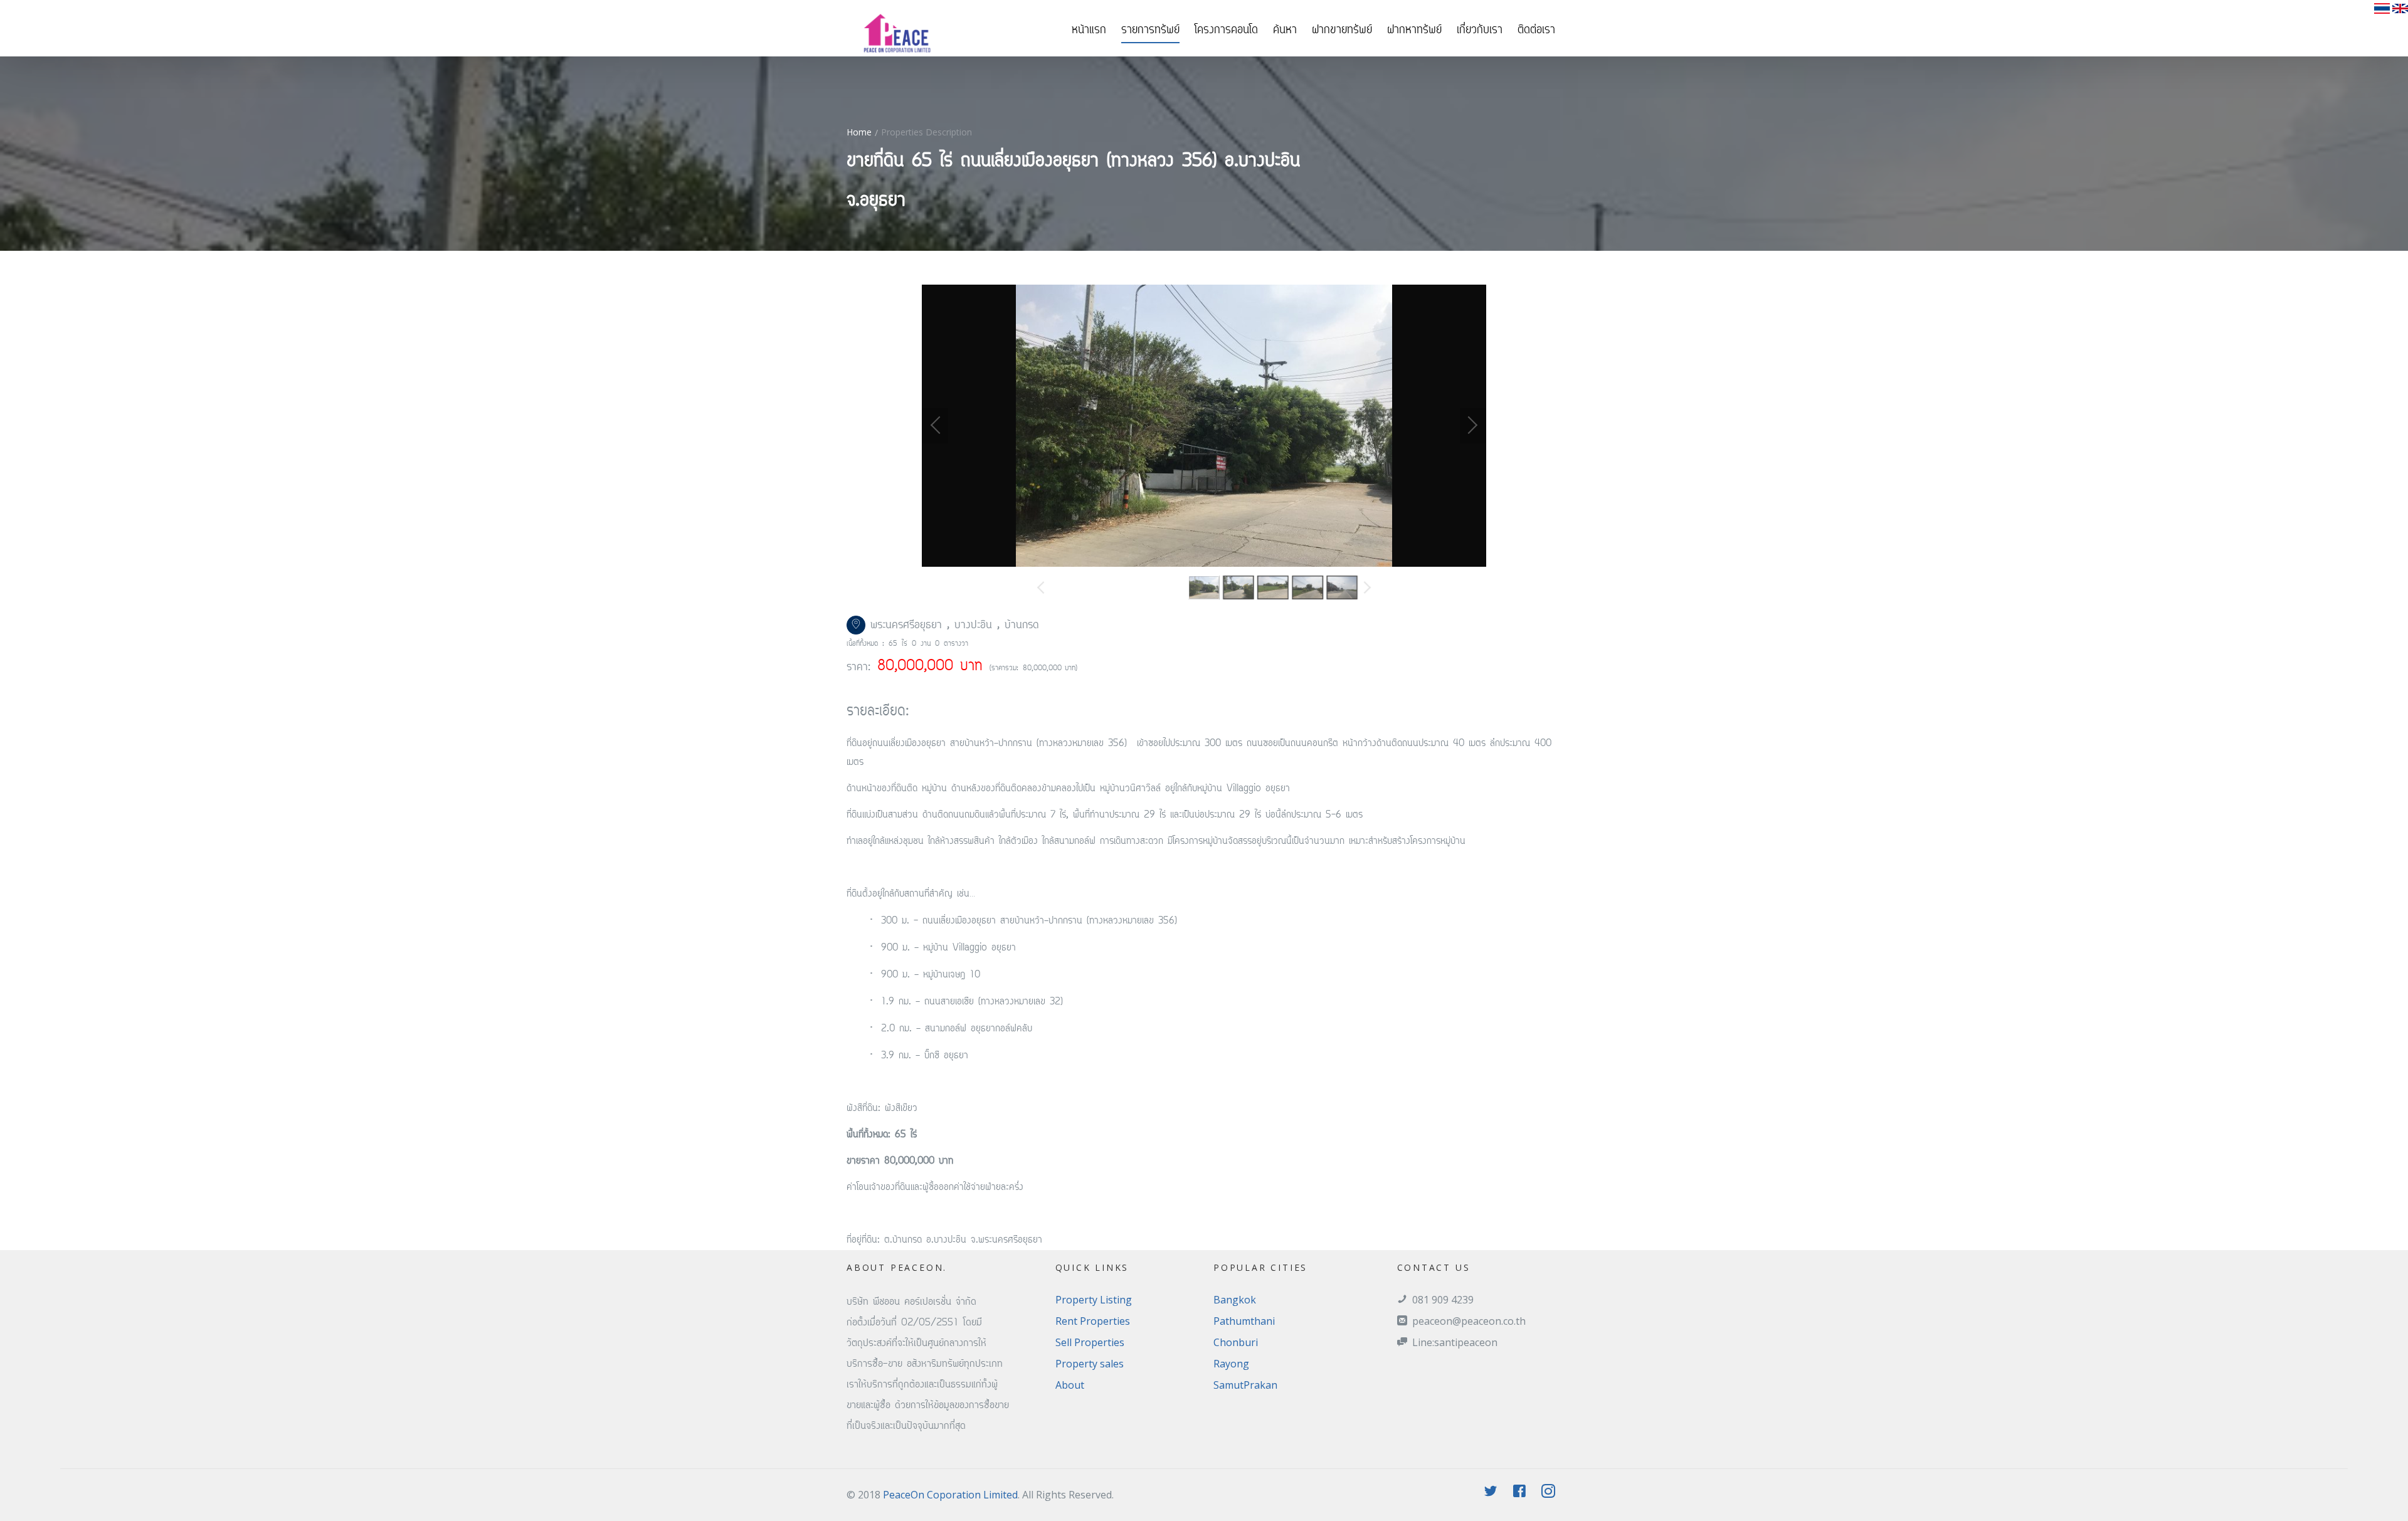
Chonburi (1236, 1342)
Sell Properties (1090, 1342)
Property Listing (1094, 1300)
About (1070, 1385)
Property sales (1090, 1364)
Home (859, 132)
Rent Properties (1093, 1321)
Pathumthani (1244, 1321)
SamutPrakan (1245, 1385)
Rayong (1231, 1364)
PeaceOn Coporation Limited (950, 1495)
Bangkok (1235, 1300)
